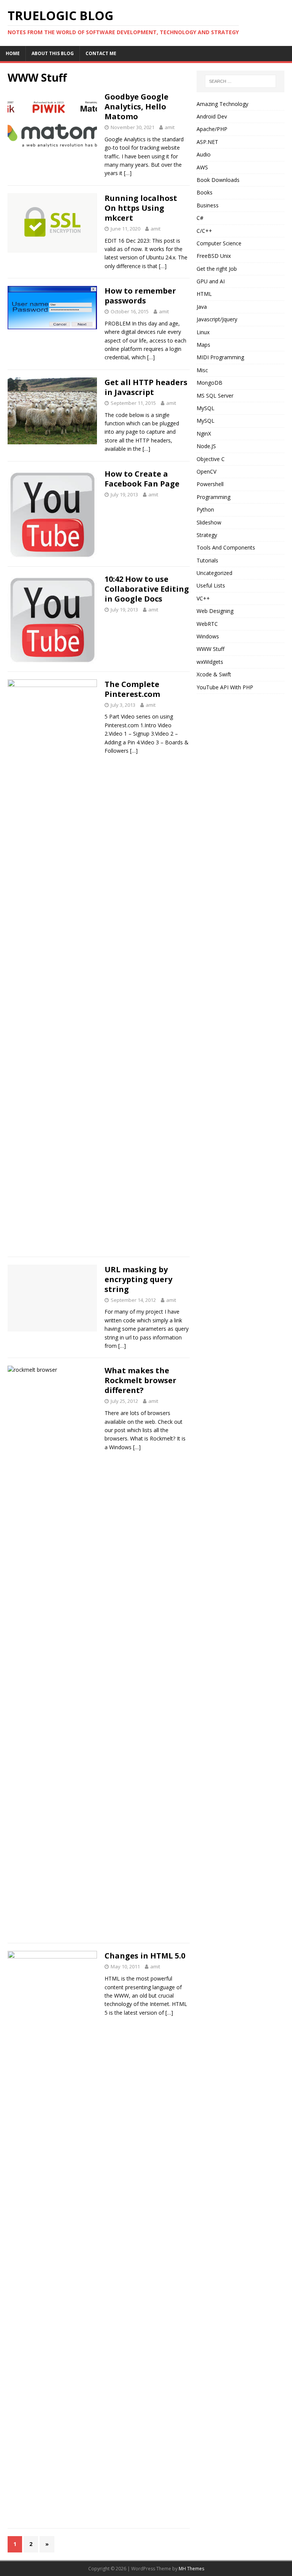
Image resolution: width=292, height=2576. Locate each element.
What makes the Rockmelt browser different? (140, 1380)
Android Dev (212, 116)
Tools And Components (226, 547)
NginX (204, 434)
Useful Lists (211, 585)
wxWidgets (210, 662)
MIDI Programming (220, 357)
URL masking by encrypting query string (138, 1279)
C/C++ (204, 231)
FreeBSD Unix (214, 256)
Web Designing (215, 611)
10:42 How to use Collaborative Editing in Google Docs (147, 589)
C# (200, 218)
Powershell (210, 484)
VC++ (203, 598)
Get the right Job (217, 269)
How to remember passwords (140, 296)
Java (202, 307)
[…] (128, 173)
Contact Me (101, 53)
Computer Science (219, 243)
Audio (204, 154)
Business (208, 205)
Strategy (207, 535)
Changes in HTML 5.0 (145, 1956)
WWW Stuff (210, 649)
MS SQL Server (215, 396)
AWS (202, 167)
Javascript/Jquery (217, 319)
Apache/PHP (212, 129)
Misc (202, 370)
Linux (203, 332)
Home (13, 53)
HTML (204, 294)
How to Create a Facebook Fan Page (142, 479)
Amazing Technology (222, 104)
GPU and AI (211, 281)
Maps (203, 345)
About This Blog (53, 53)
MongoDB (209, 383)
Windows (208, 636)
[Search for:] (240, 81)
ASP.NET (207, 142)
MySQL (206, 408)
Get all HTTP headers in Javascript (146, 387)
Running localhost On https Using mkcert (141, 208)
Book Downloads (218, 180)
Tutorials (207, 560)
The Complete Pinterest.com (132, 689)
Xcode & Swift (214, 674)
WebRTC (207, 624)
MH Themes (191, 2569)
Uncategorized (214, 573)
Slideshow (209, 522)
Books (205, 192)
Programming (213, 497)
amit (170, 127)
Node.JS (206, 446)
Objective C (211, 459)
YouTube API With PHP (225, 687)
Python (205, 509)
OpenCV (206, 471)
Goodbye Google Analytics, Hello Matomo (136, 107)
